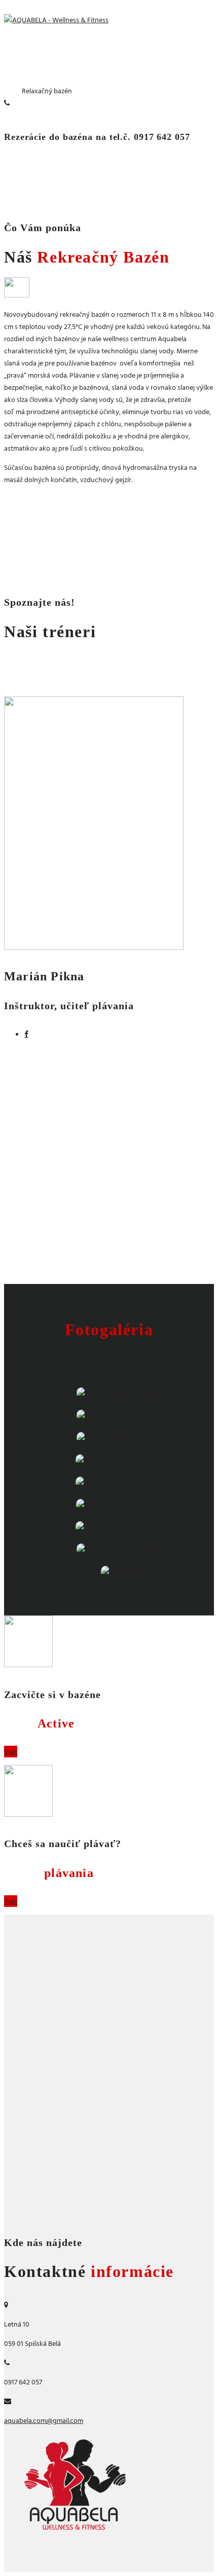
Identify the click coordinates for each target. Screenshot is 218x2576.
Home (13, 91)
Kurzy (49, 1873)
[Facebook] (26, 1034)
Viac (11, 1752)
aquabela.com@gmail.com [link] (44, 2421)
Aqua (39, 1723)
